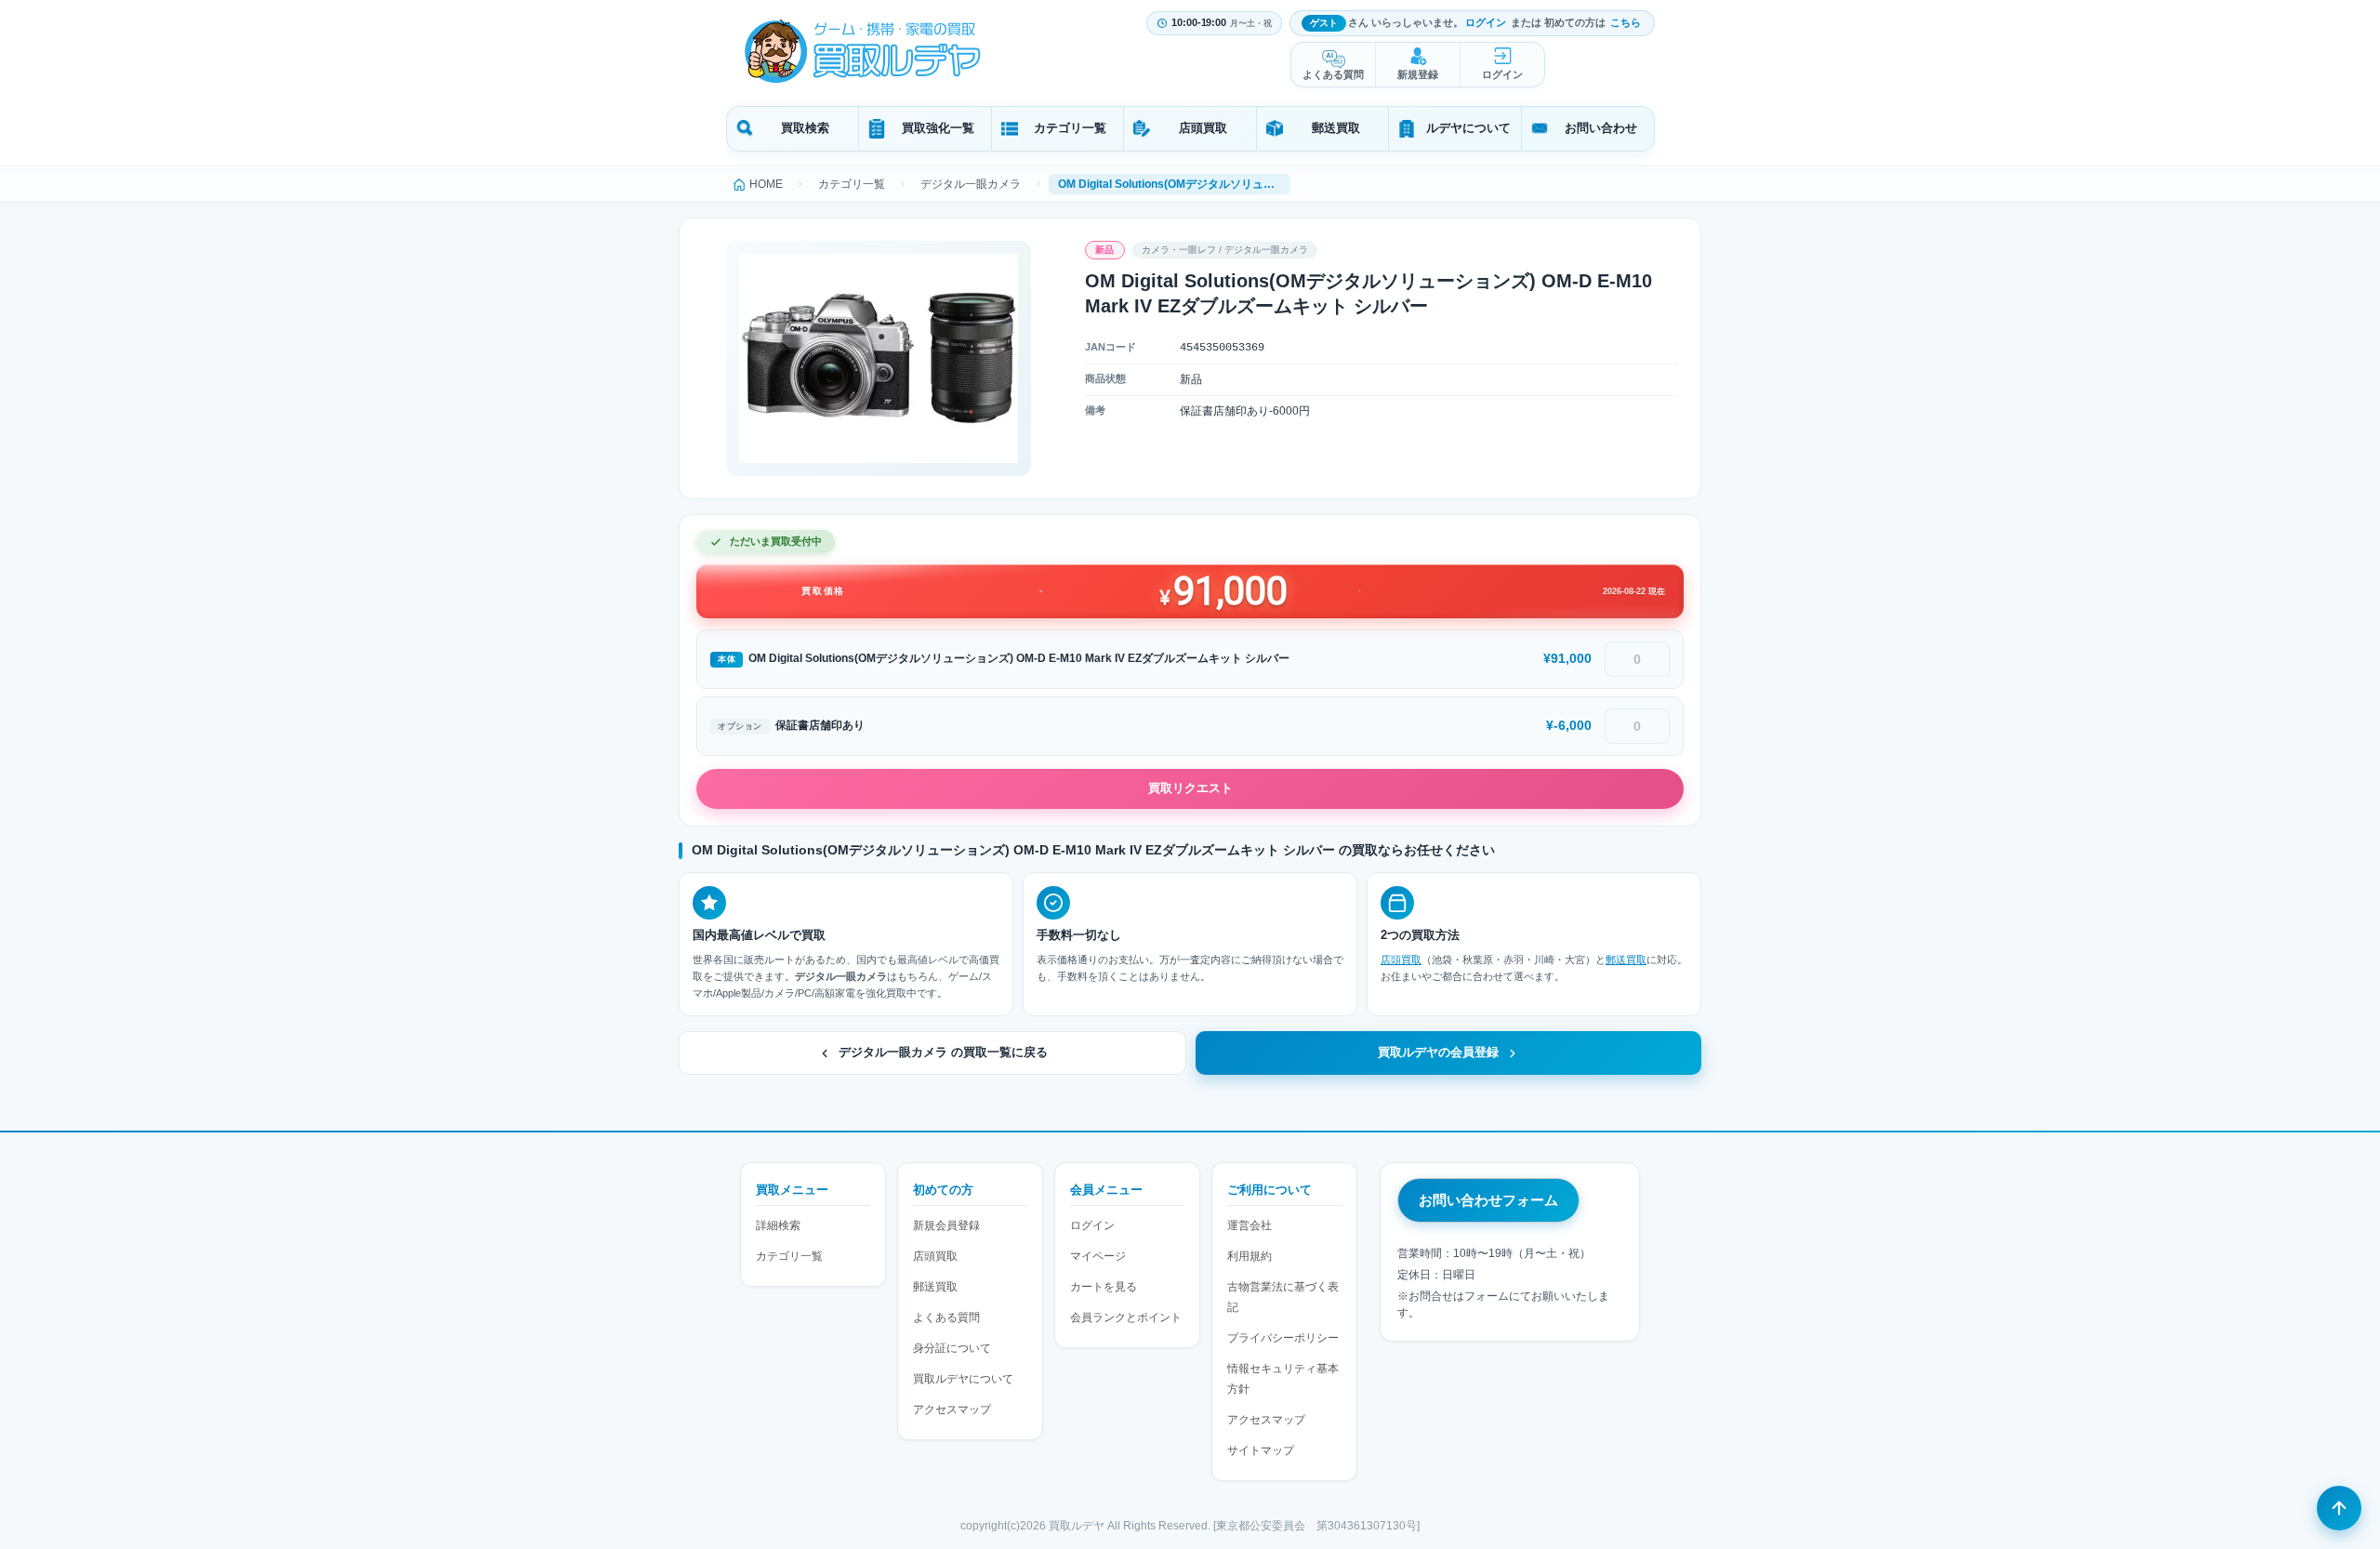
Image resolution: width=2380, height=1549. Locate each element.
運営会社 (1249, 1225)
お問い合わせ (1601, 128)
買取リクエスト (1190, 788)
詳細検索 (778, 1225)
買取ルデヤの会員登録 (1438, 1053)
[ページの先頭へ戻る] (2339, 1508)
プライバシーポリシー (1283, 1338)
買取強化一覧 (938, 128)
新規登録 (1418, 74)
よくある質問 (1333, 74)
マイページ (1098, 1256)
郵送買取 (1336, 128)
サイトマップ (1261, 1450)
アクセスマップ (952, 1410)
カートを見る (1104, 1287)
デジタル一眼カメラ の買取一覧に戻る (943, 1053)
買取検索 (805, 128)
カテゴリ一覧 (1070, 128)
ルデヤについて (1468, 128)
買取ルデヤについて (963, 1379)
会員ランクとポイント (1126, 1317)
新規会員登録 (946, 1225)
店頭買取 (1203, 128)
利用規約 (1249, 1256)
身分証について (952, 1348)
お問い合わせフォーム (1488, 1200)
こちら (1626, 22)
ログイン (1486, 22)
